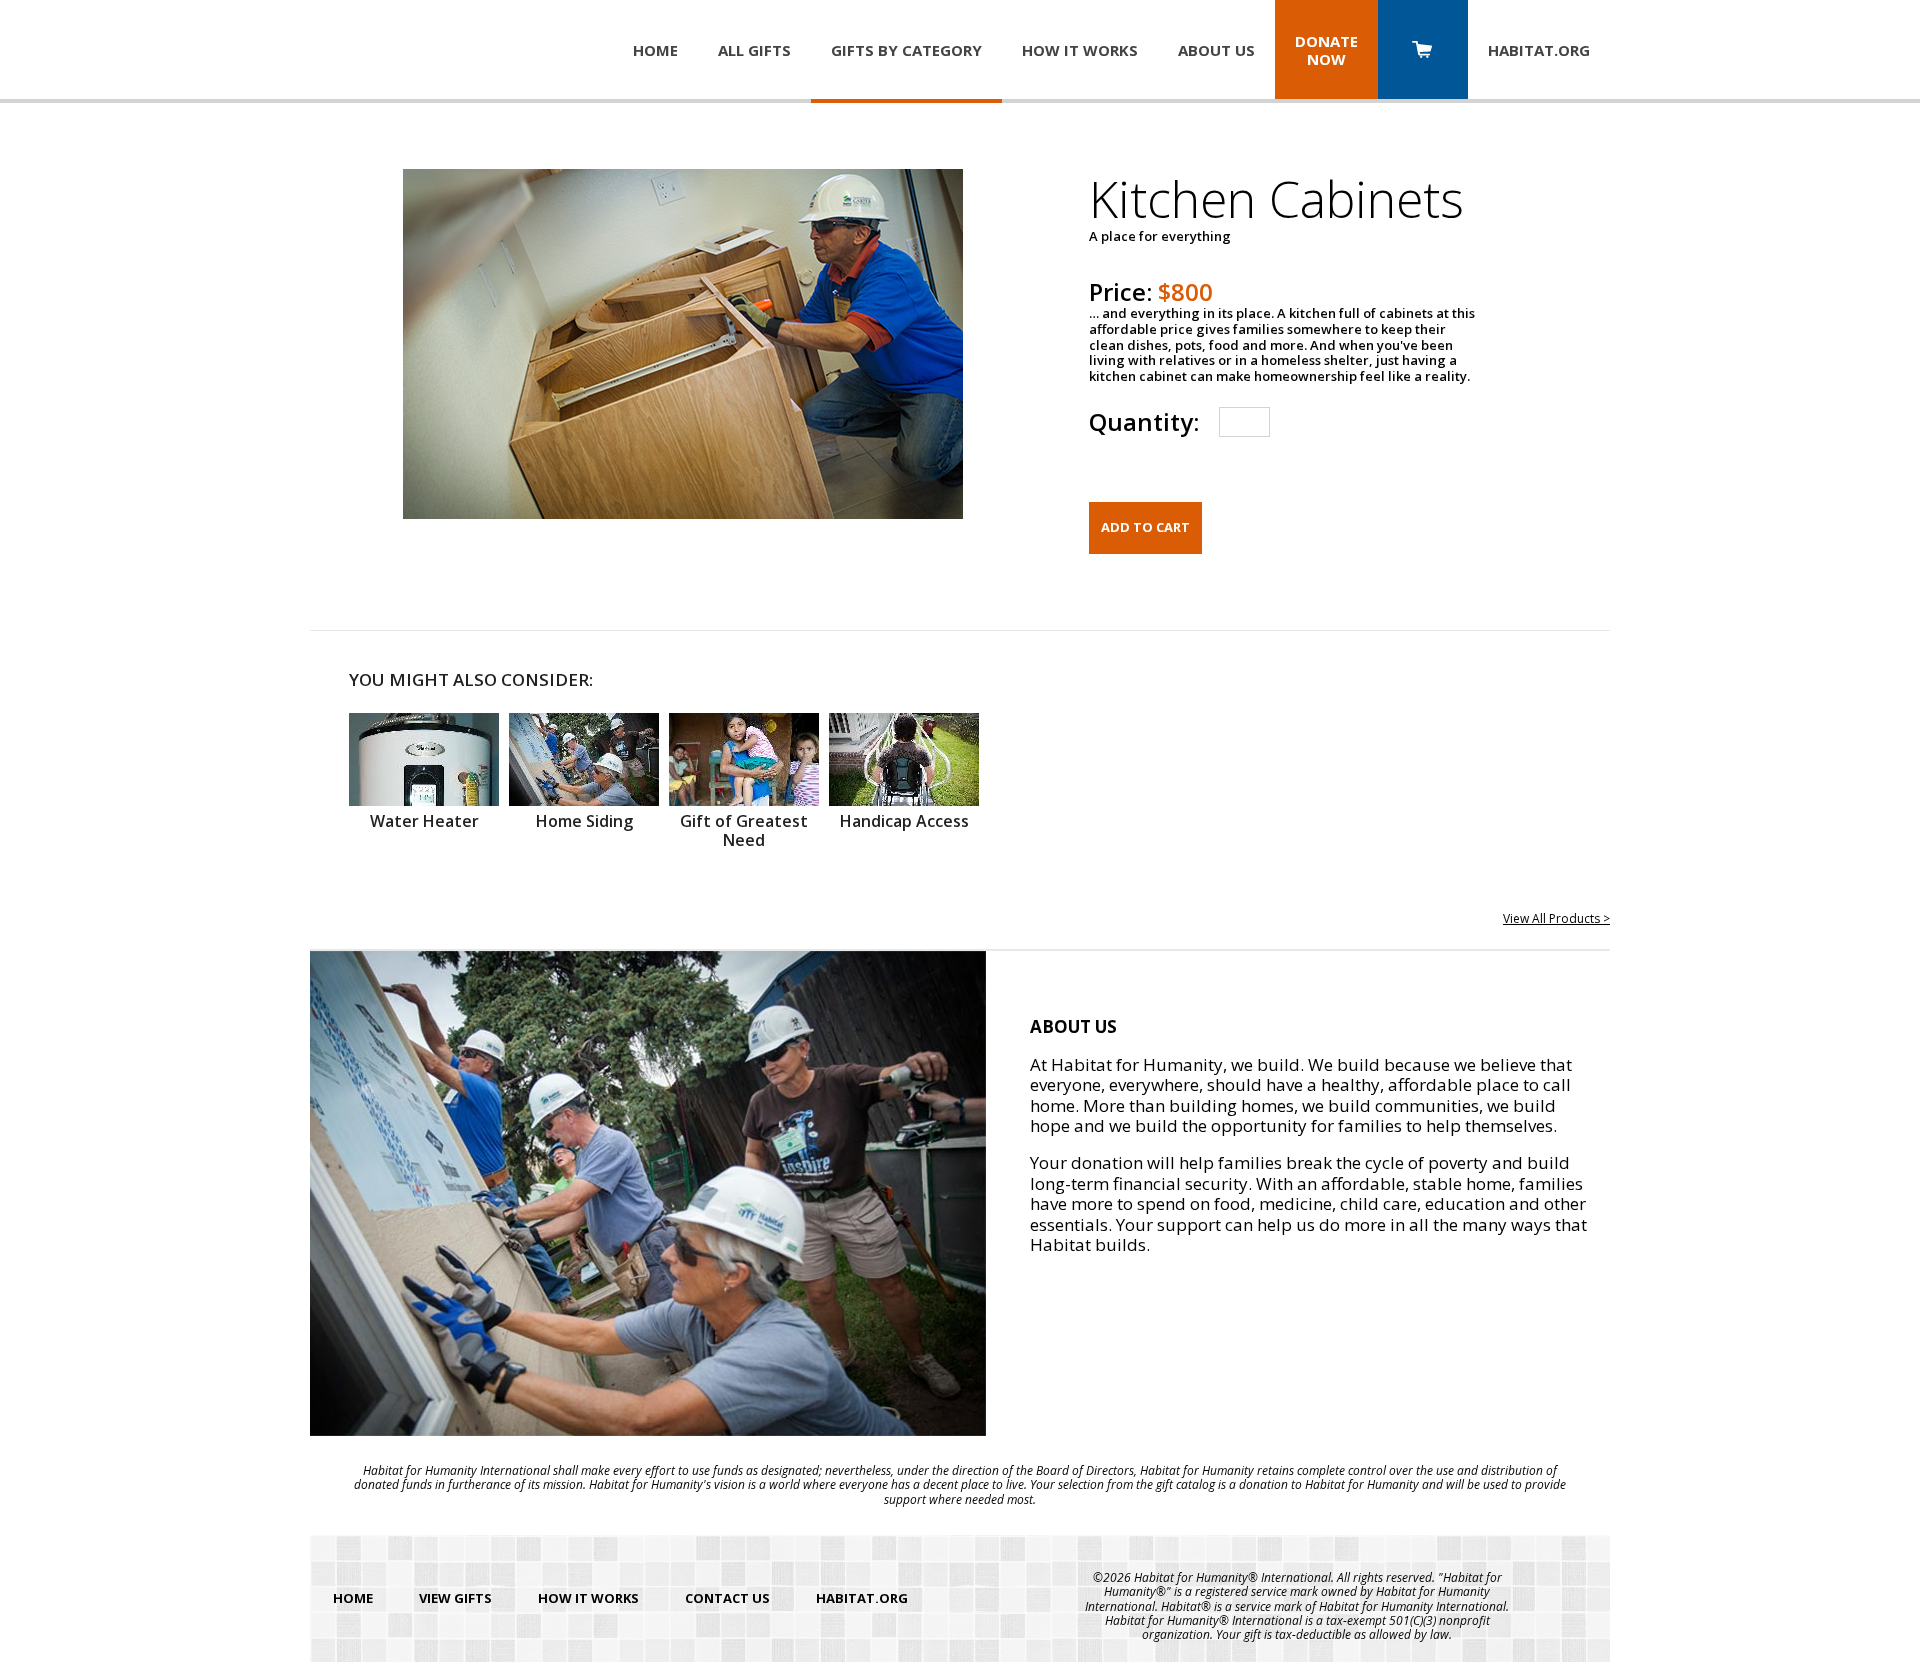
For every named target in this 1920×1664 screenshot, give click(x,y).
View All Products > (1556, 918)
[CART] (1423, 51)
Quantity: (1144, 421)
